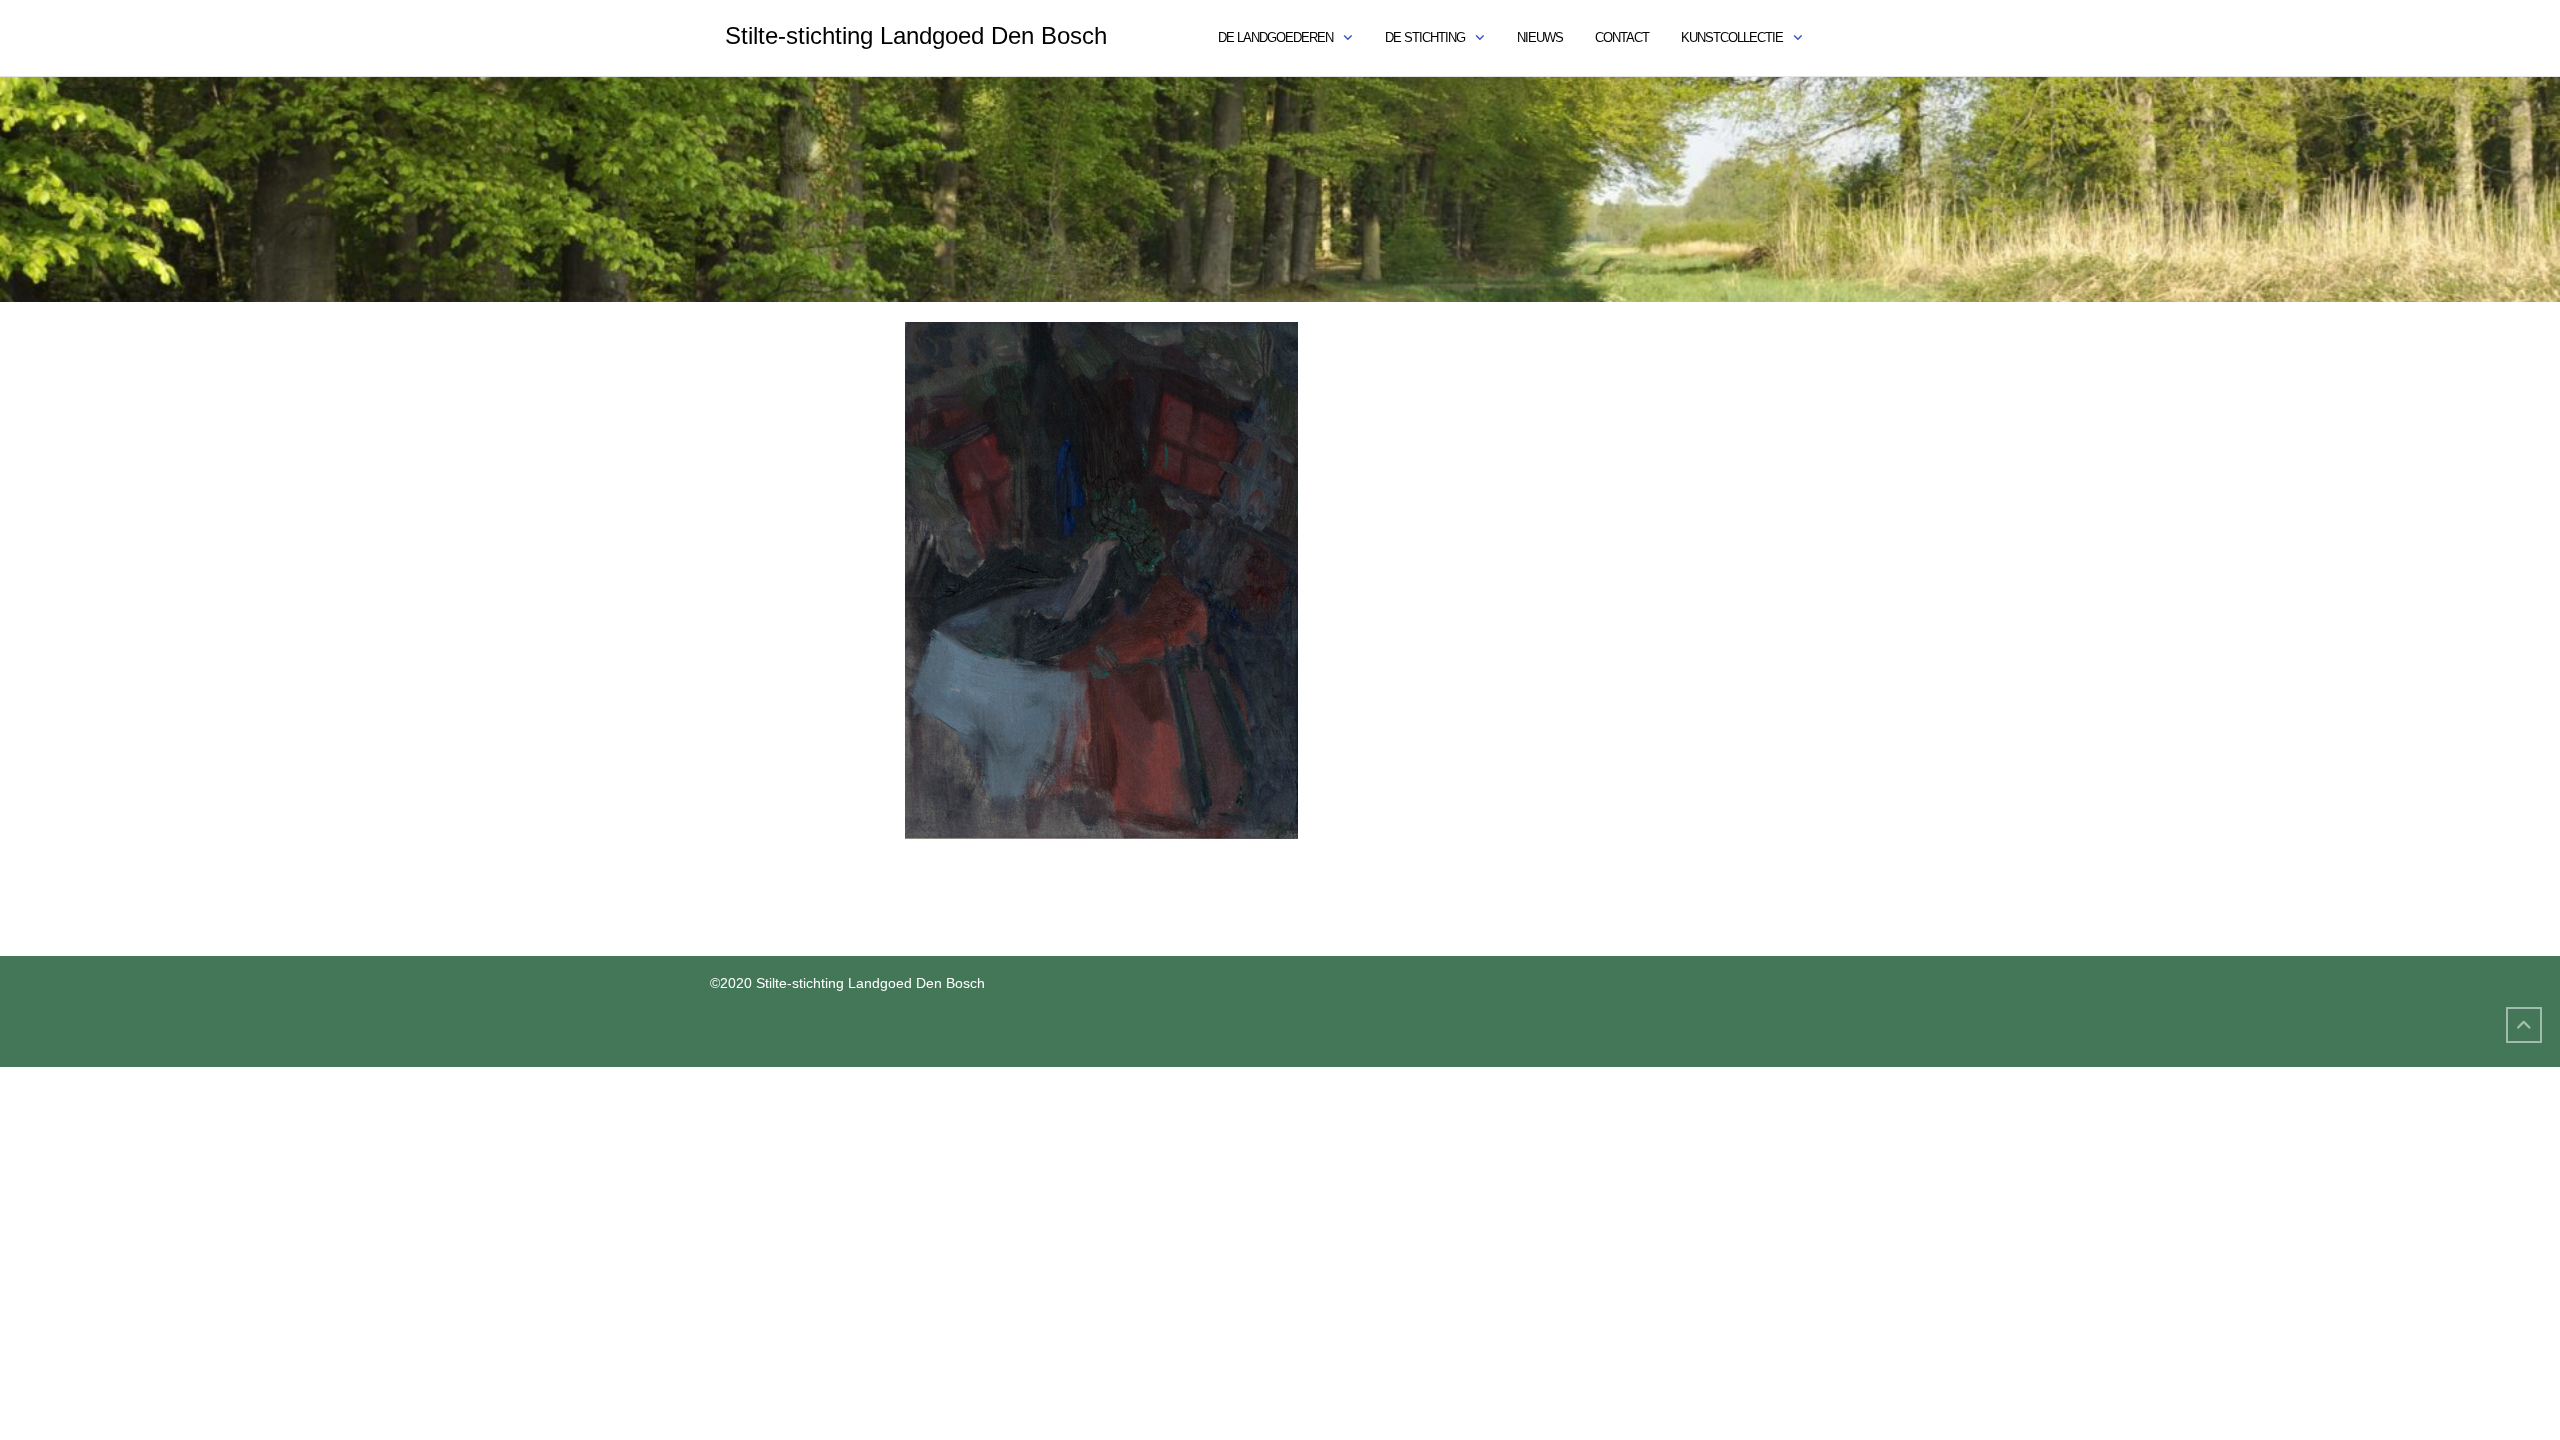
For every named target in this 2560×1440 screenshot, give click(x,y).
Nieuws (1540, 37)
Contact (1622, 37)
